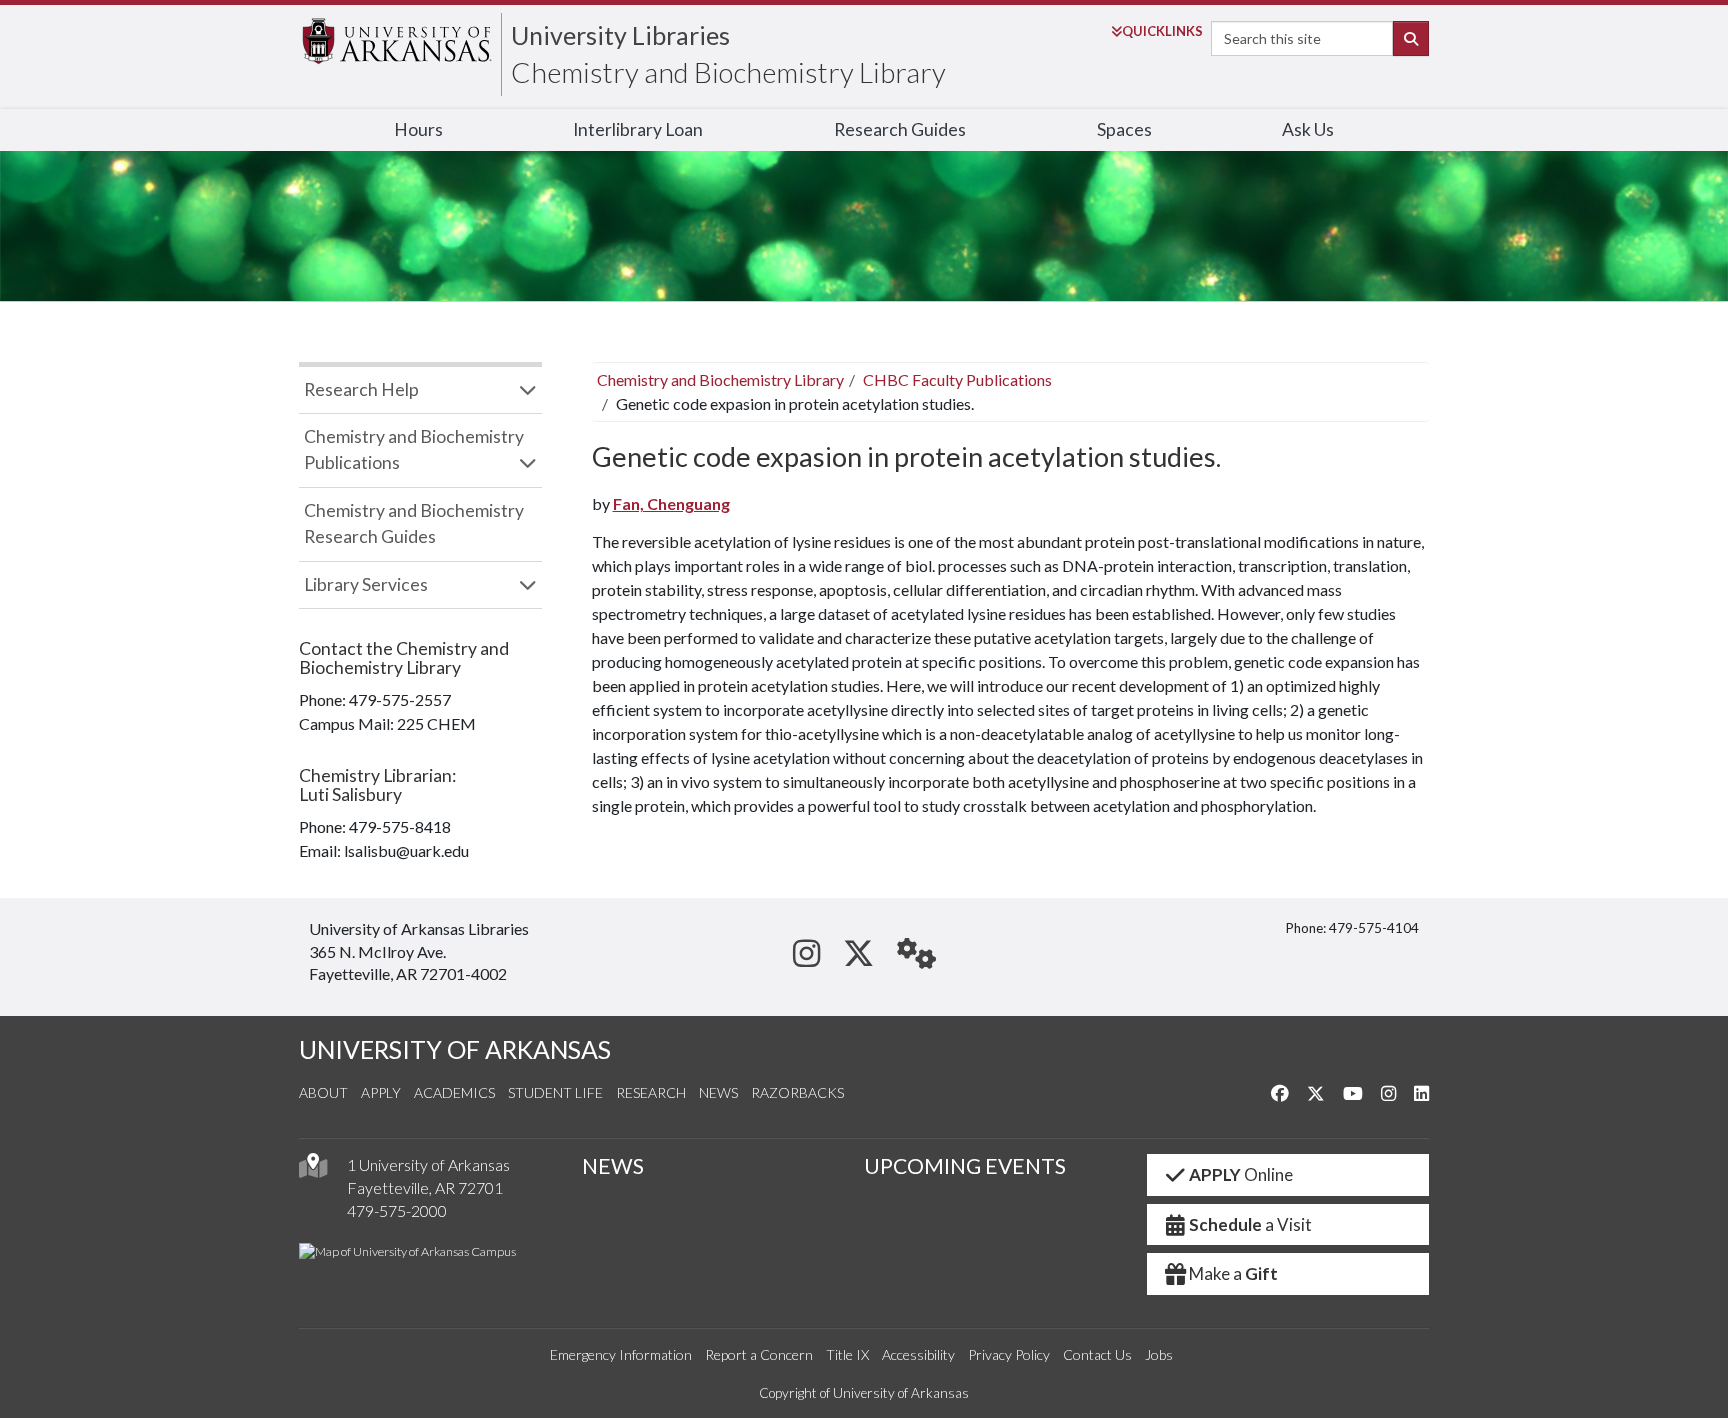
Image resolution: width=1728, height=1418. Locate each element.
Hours (418, 129)
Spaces (1124, 129)
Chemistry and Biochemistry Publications (414, 449)
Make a (1233, 1273)
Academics (454, 1092)
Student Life (555, 1092)
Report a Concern (759, 1354)
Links (1162, 31)
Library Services (366, 584)
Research (651, 1092)
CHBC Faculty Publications (957, 379)
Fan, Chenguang (671, 503)
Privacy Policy (1009, 1354)
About (323, 1092)
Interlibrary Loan (638, 129)
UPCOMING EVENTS (965, 1166)
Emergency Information (621, 1354)
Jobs (1159, 1354)
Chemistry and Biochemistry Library (728, 72)
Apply (381, 1092)
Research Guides (900, 129)
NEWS (613, 1166)
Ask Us (1308, 129)
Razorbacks (797, 1092)
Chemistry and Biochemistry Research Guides (414, 523)
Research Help (361, 389)
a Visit (1250, 1224)
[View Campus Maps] (313, 1170)
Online (1241, 1174)
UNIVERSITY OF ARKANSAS (455, 1049)
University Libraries (620, 35)
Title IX (847, 1354)
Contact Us (1097, 1354)
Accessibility (918, 1354)
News (718, 1092)
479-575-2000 (397, 1210)
